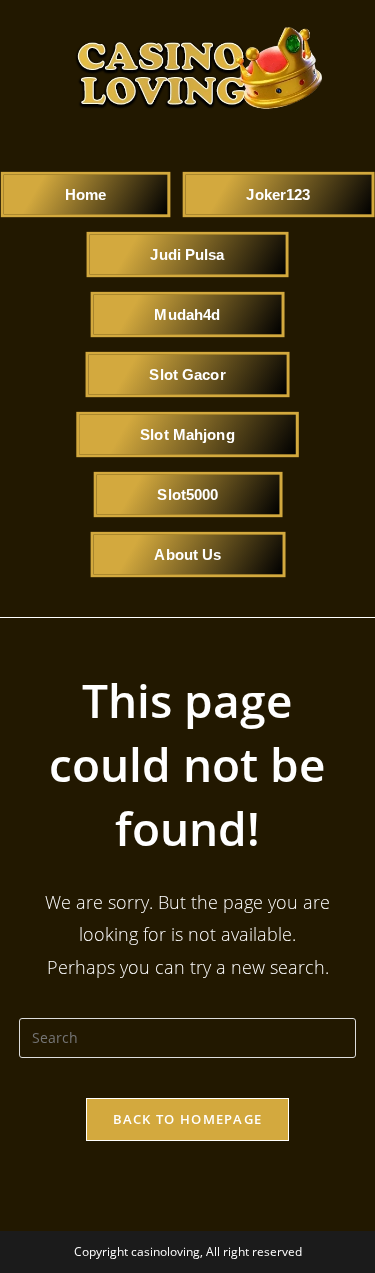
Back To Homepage (188, 1119)
